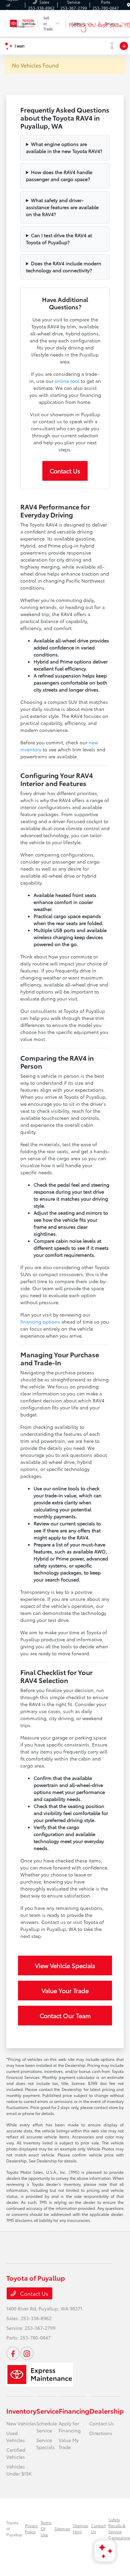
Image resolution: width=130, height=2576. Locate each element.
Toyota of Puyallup (14, 2528)
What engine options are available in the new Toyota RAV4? (64, 147)
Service (47, 2411)
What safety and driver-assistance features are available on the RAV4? (62, 207)
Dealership (106, 2411)
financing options (40, 1322)
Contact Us (65, 471)
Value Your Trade (65, 1990)
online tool (67, 381)
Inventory (21, 2411)
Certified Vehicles (16, 2453)
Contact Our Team (65, 2015)
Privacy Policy (31, 2528)
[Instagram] (27, 2353)
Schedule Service (47, 2427)
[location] (128, 5)
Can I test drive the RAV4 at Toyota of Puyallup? (59, 239)
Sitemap (62, 2528)
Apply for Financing (70, 2427)
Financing (74, 2411)
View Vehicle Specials (65, 1965)
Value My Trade (69, 2444)
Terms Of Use (46, 2528)
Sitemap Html (80, 2528)
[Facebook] (13, 2353)
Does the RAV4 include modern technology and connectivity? (64, 267)
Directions (101, 2433)
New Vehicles (21, 2423)
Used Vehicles (16, 2437)
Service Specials (45, 2444)
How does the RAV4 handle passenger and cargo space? (59, 176)
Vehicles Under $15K (19, 2470)
